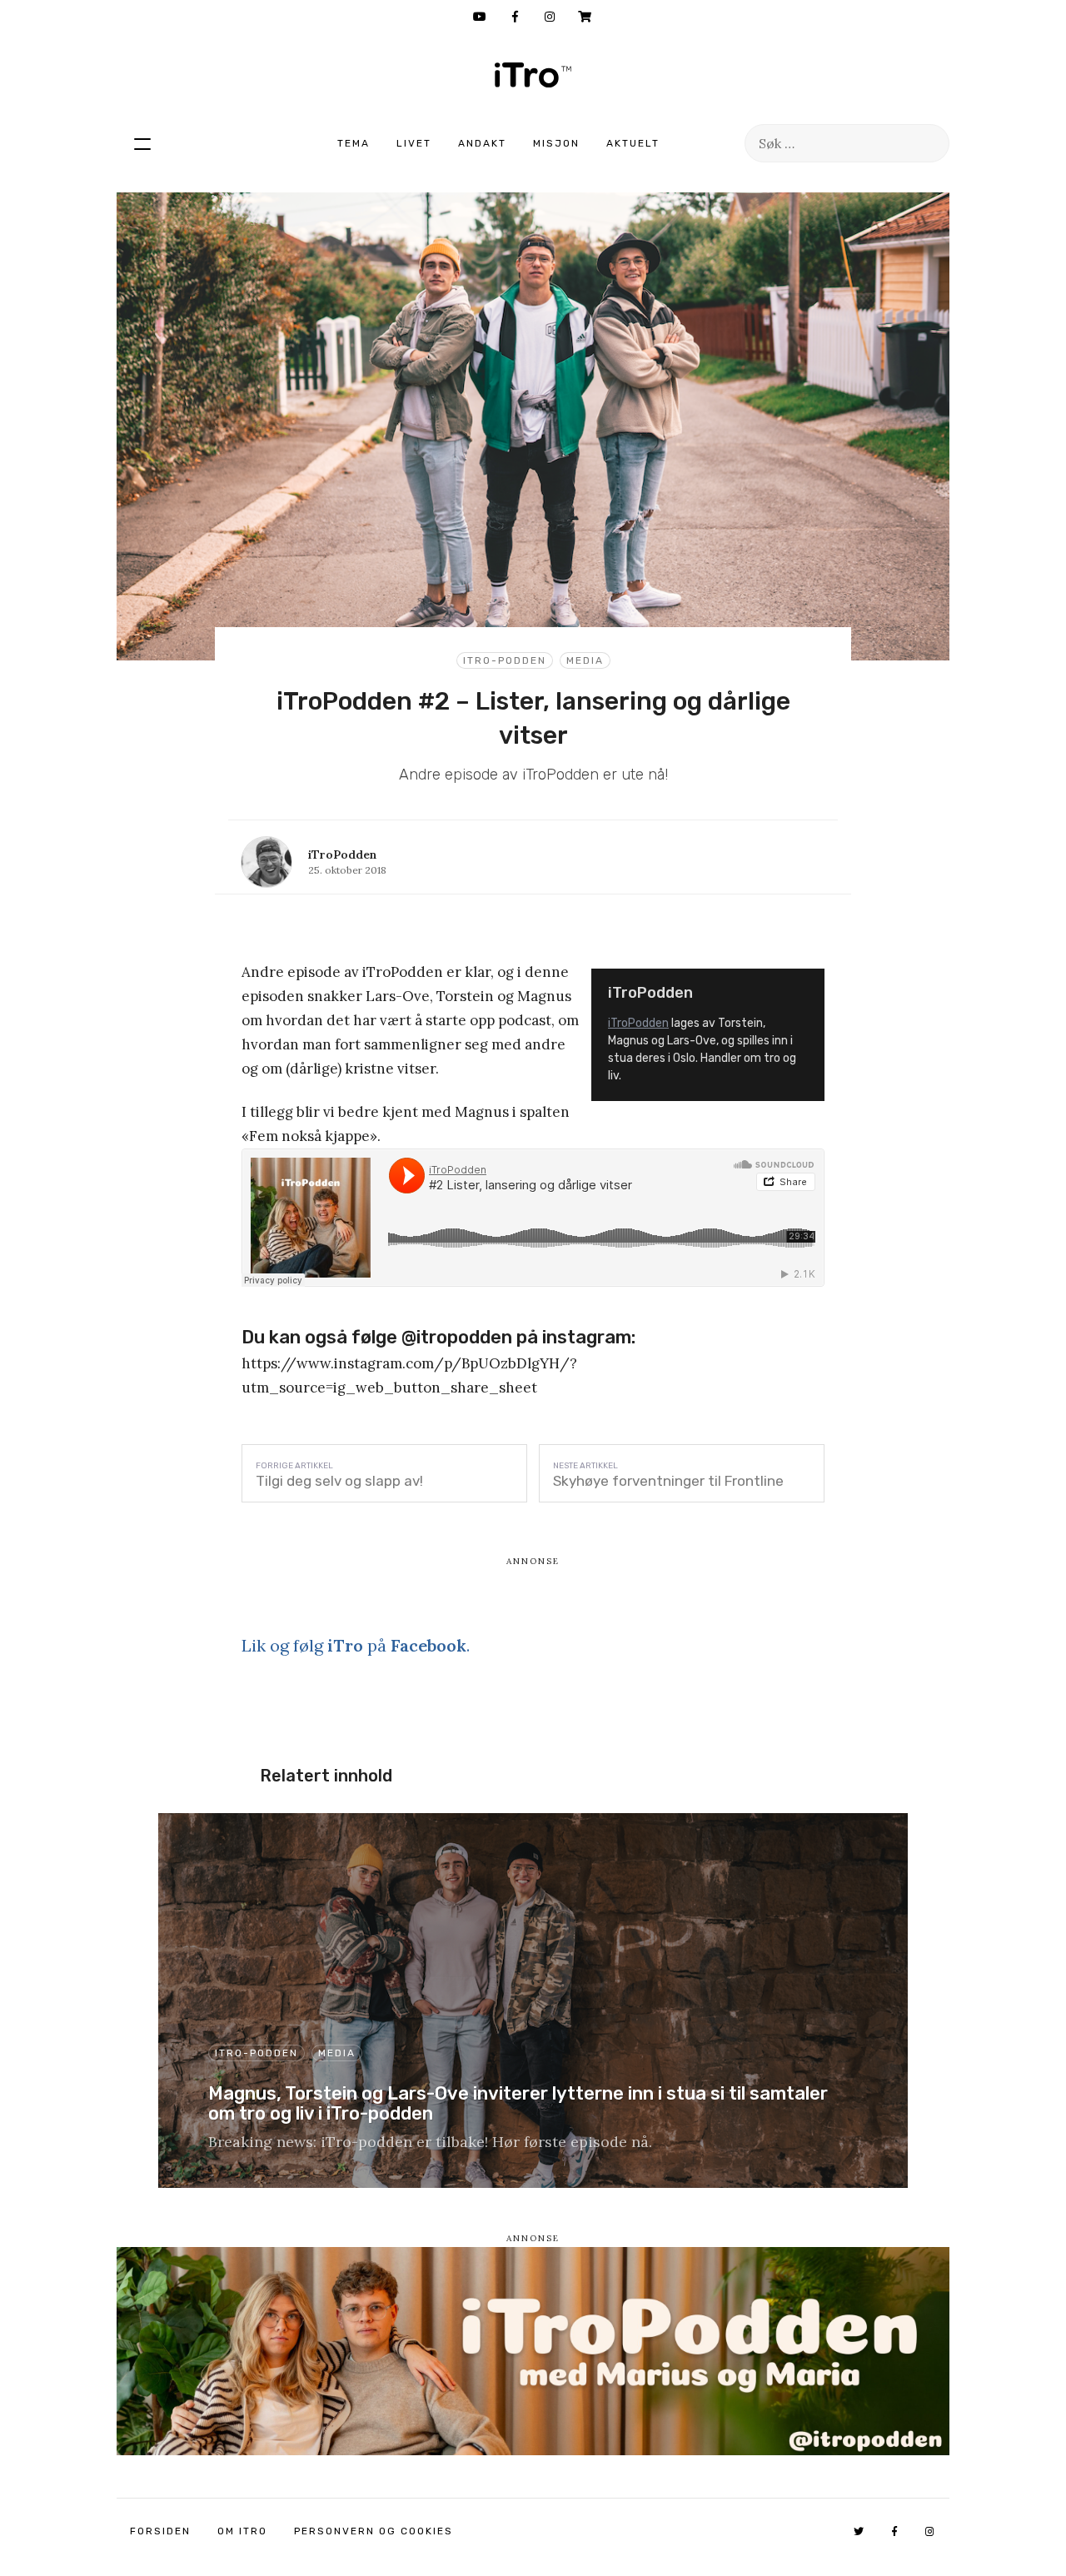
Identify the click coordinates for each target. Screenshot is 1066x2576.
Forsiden (160, 2531)
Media (585, 660)
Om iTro (242, 2531)
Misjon (556, 143)
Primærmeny (142, 143)
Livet (414, 143)
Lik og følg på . (356, 1645)
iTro (533, 75)
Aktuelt (633, 143)
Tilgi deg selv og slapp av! (339, 1481)
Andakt (482, 143)
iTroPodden (638, 1023)
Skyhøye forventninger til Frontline (668, 1481)
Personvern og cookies (374, 2531)
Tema (354, 143)
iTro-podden (505, 660)
